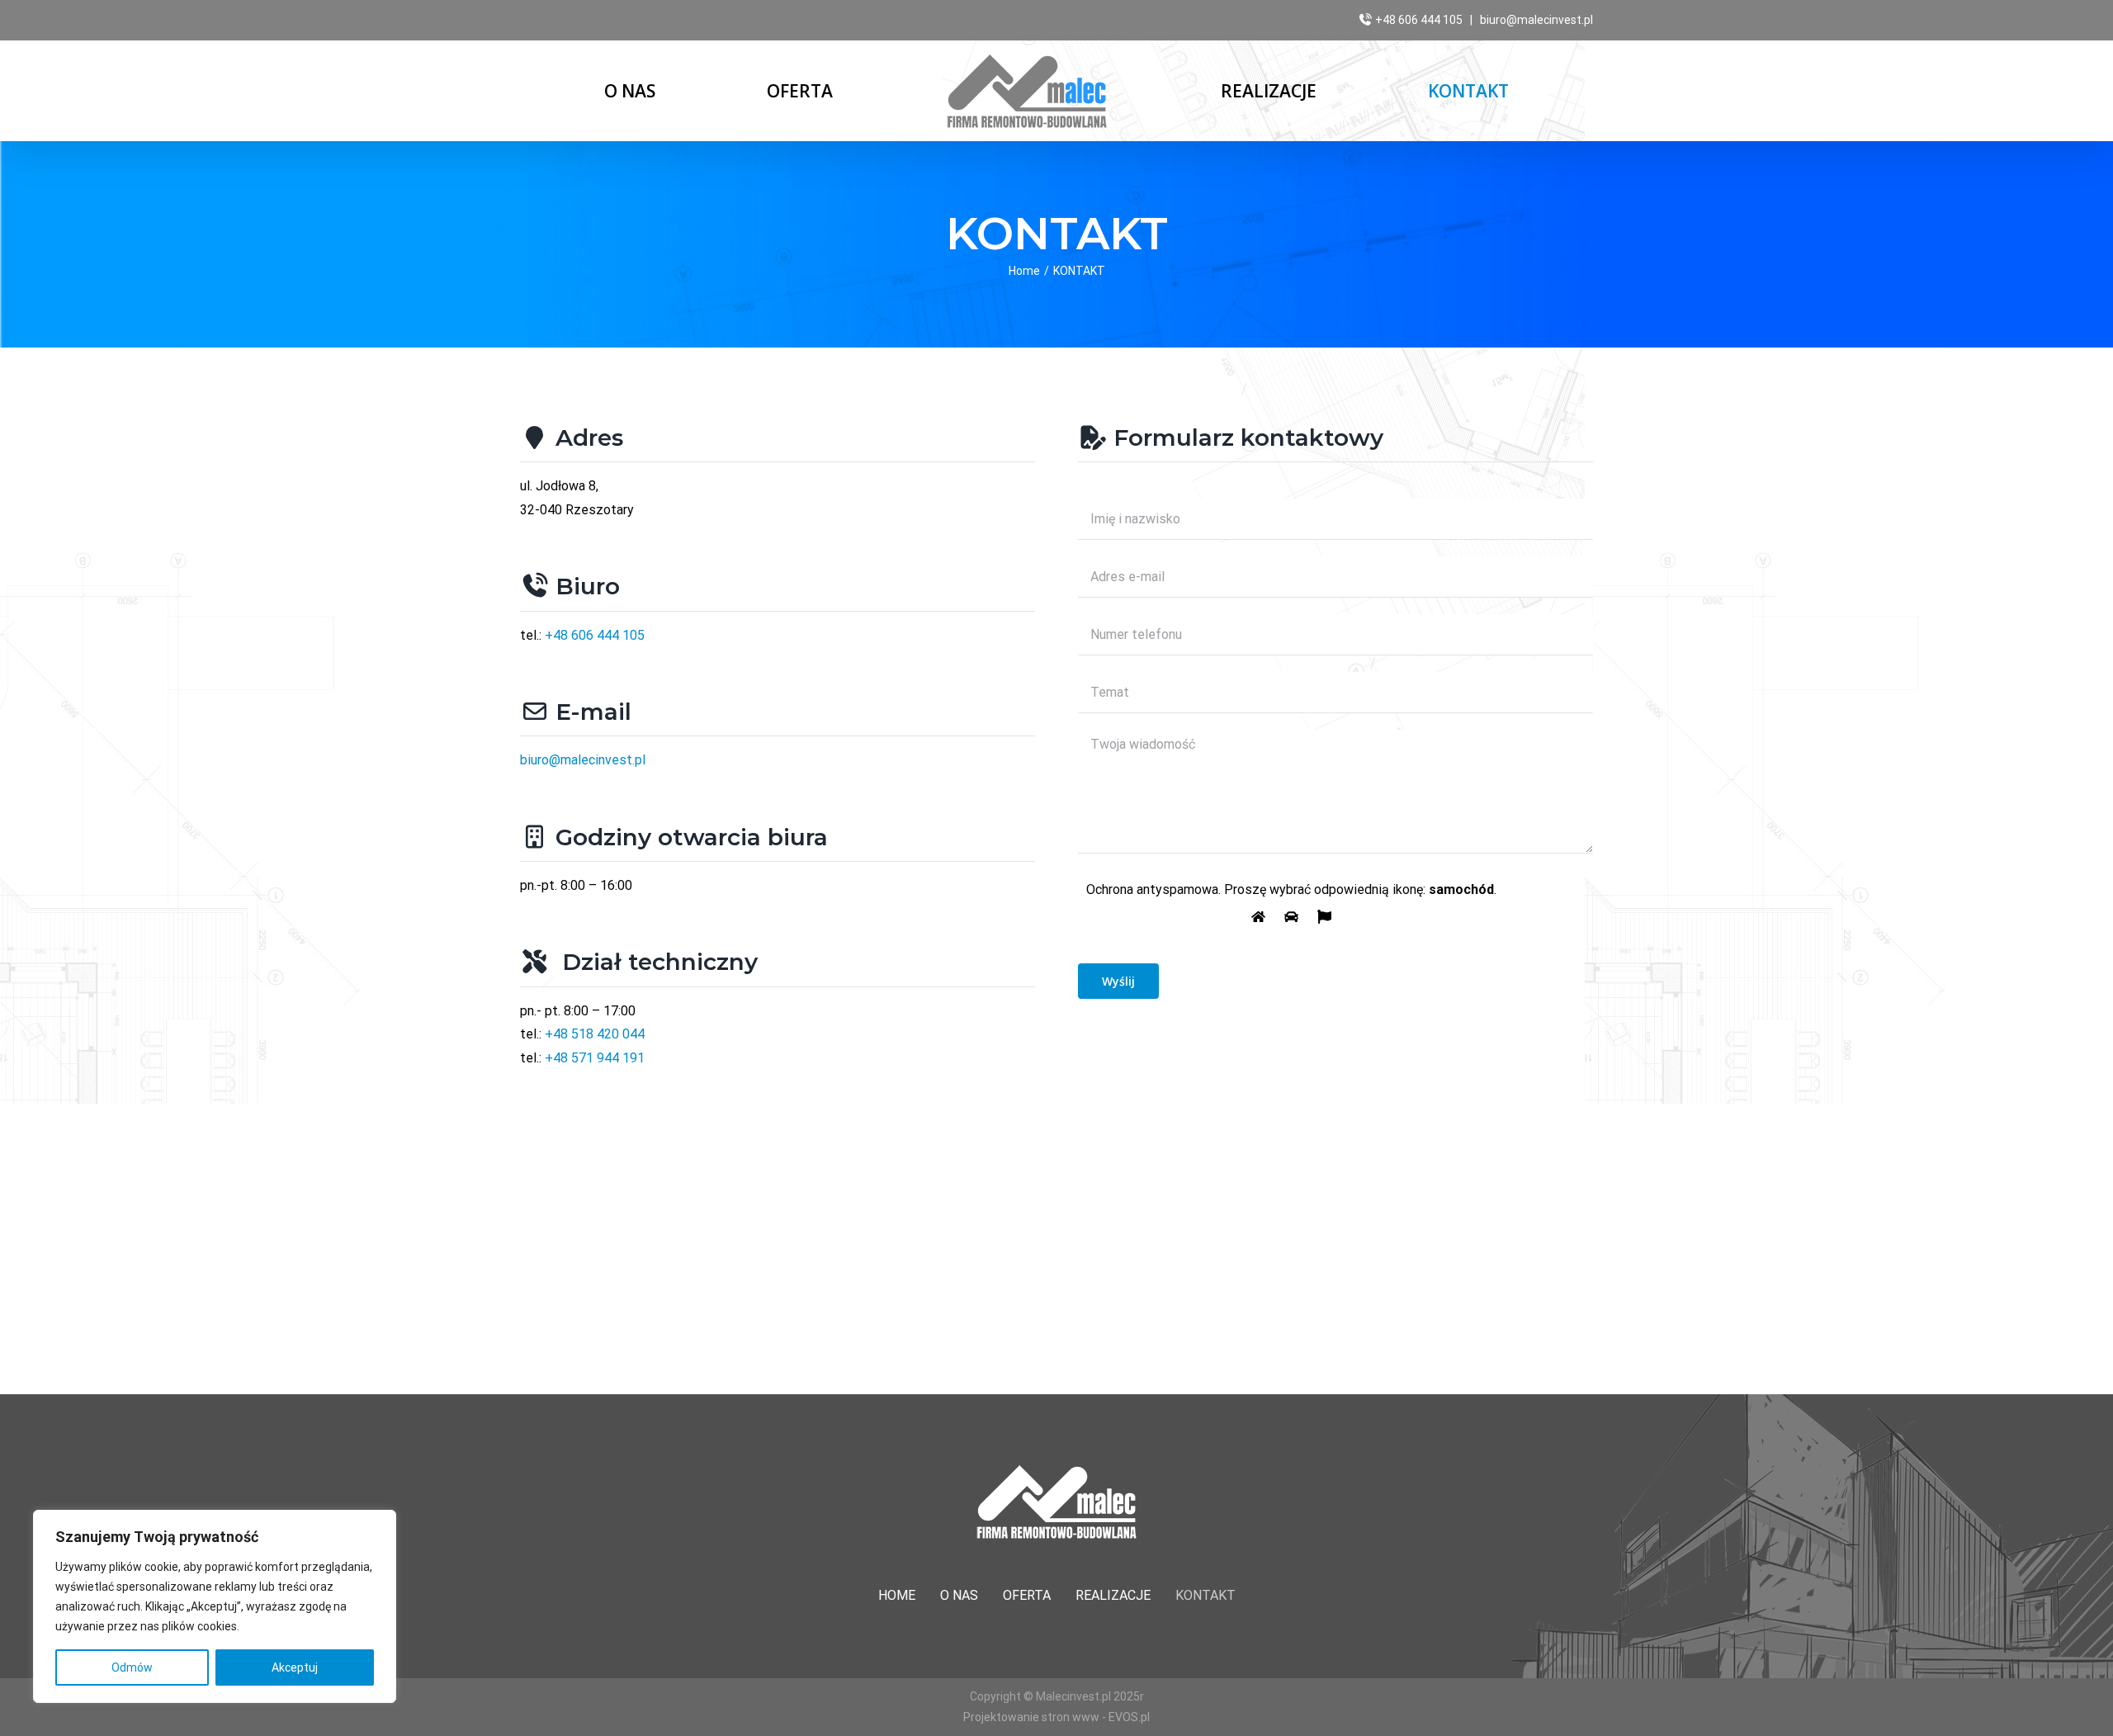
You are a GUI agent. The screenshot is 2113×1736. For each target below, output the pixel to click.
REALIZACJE (1113, 1595)
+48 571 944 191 (595, 1058)
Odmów (132, 1667)
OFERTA (1027, 1595)
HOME (897, 1595)
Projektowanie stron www (1031, 1717)
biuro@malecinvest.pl (1536, 20)
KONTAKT (1205, 1595)
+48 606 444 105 (1419, 20)
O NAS (959, 1595)
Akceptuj (295, 1667)
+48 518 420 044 (595, 1034)
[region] (215, 1606)
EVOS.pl (1129, 1717)
